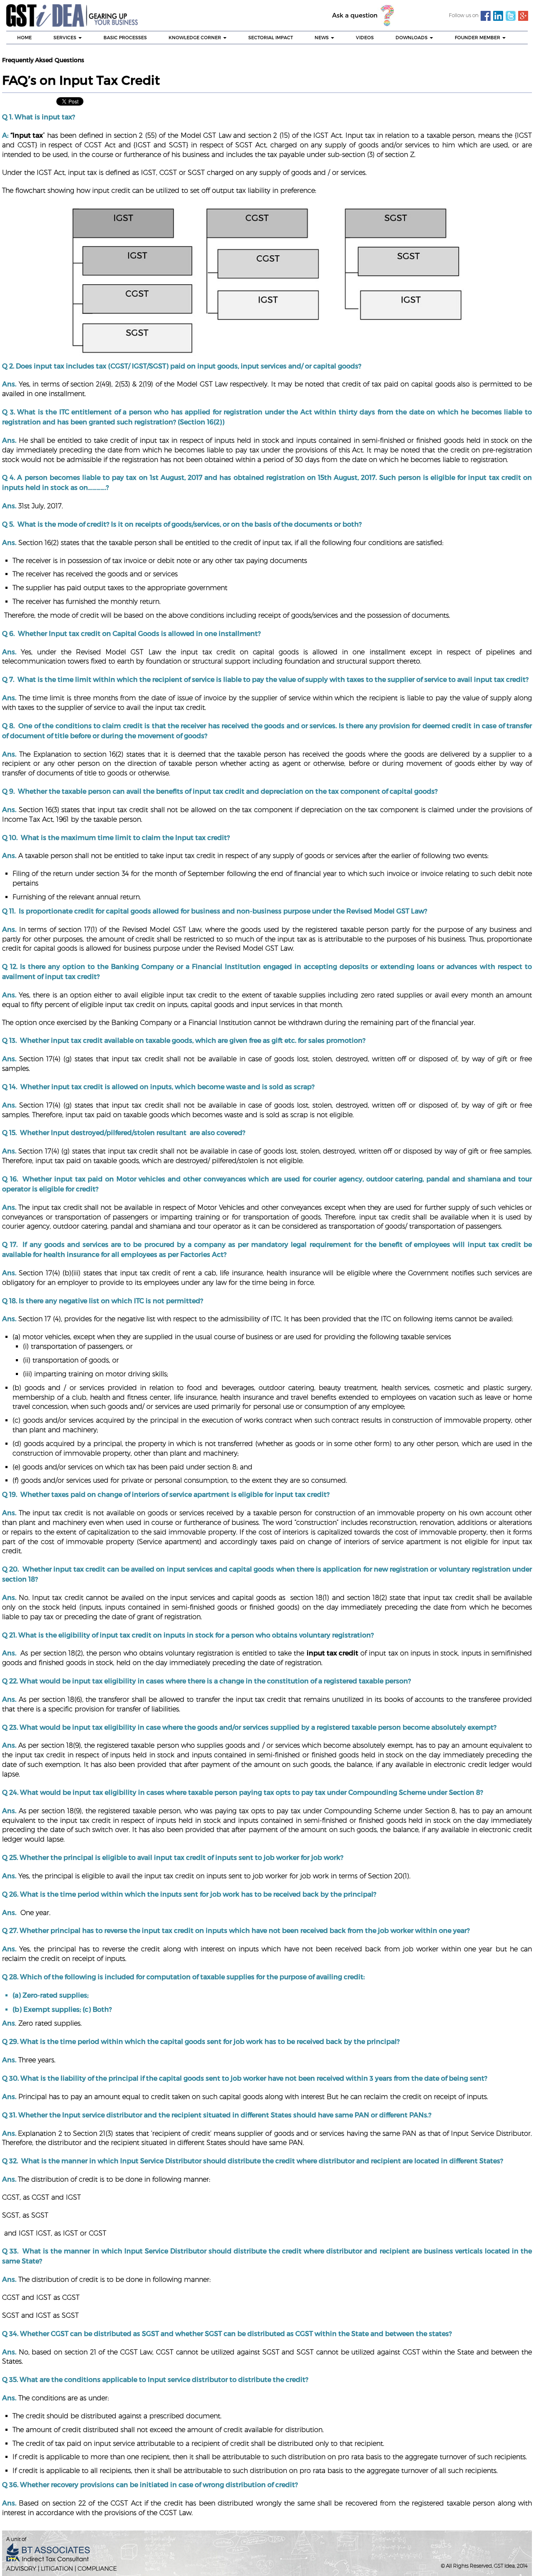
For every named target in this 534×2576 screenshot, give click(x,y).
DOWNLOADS (412, 37)
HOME (24, 37)
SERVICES (65, 37)
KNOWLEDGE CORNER (195, 37)
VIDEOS (365, 37)
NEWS (322, 37)
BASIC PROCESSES (125, 37)
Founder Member (478, 37)
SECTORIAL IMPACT (271, 37)
